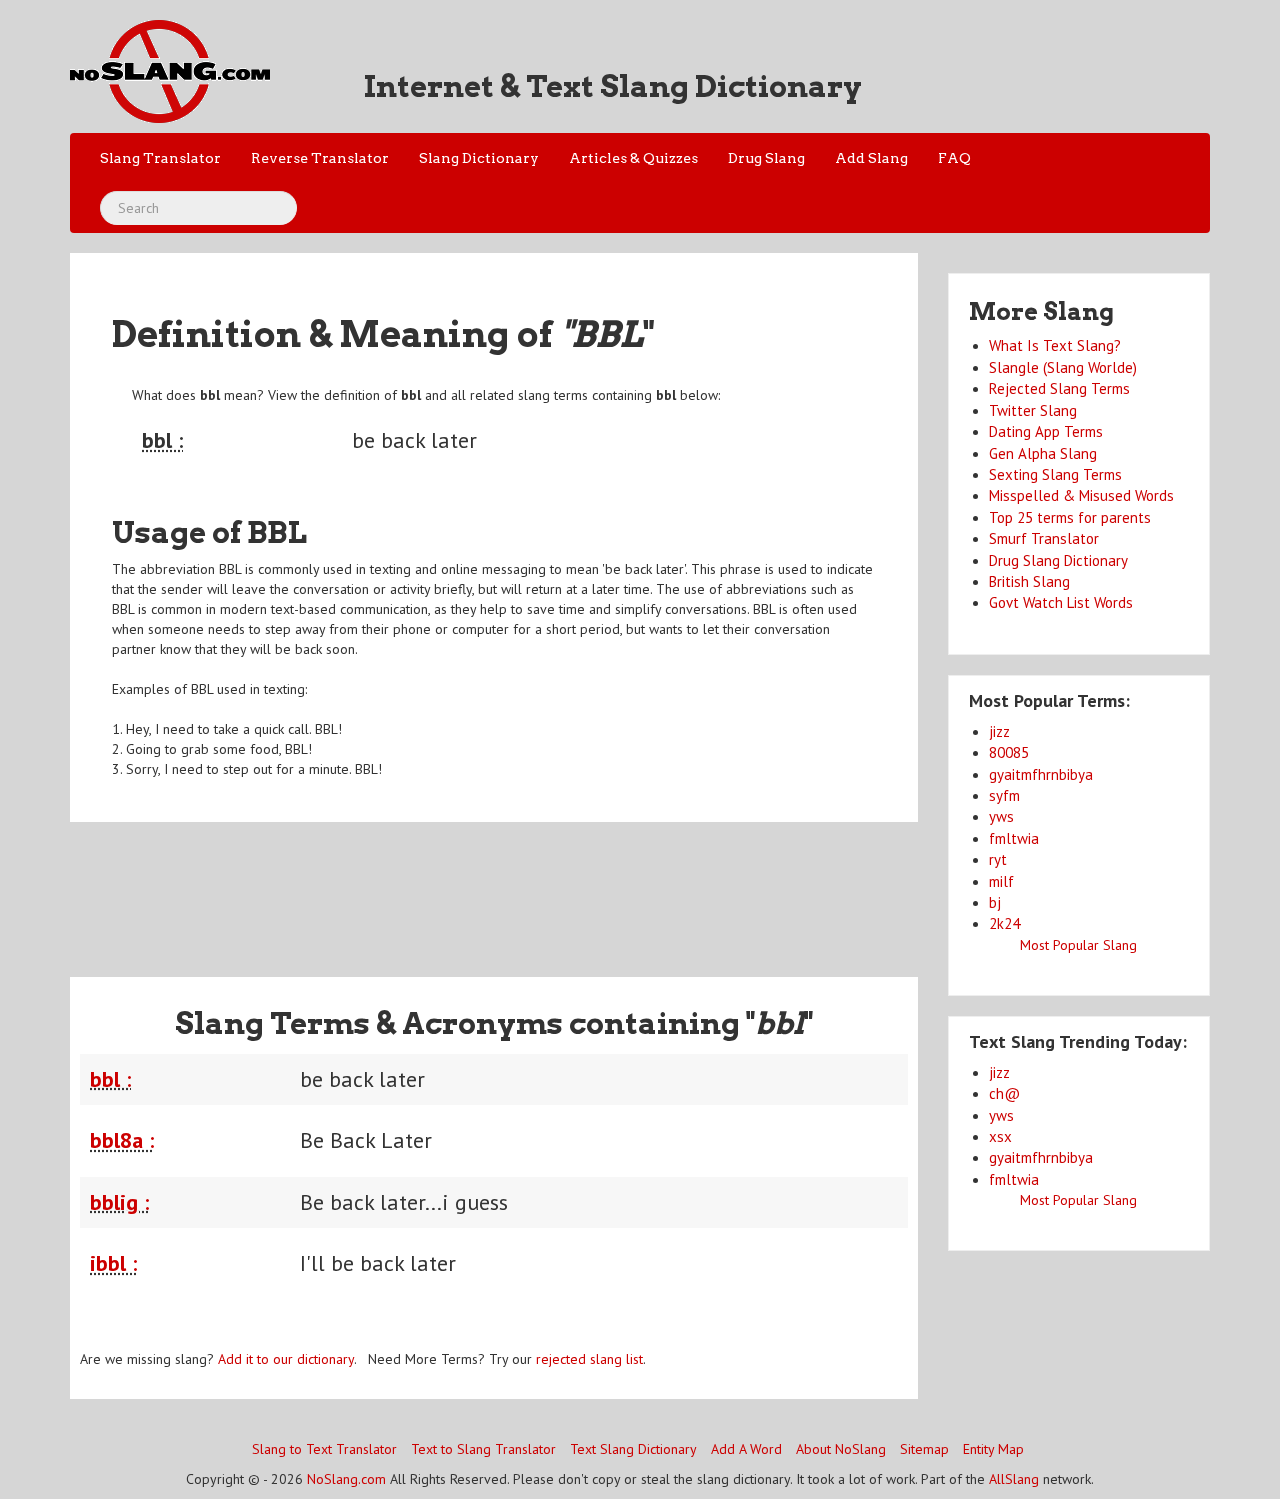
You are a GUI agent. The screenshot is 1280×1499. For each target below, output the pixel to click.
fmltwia (1014, 838)
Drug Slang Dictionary (1058, 560)
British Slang (1029, 581)
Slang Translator (160, 158)
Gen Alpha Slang (1043, 453)
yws (1001, 816)
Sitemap (924, 1449)
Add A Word (746, 1449)
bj (995, 902)
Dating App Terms (1046, 431)
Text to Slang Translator (483, 1449)
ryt (998, 859)
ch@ (1004, 1093)
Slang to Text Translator (324, 1449)
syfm (1004, 795)
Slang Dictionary (479, 158)
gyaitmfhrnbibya (1041, 774)
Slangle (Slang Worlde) (1063, 367)
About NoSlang (841, 1449)
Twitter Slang (1033, 410)
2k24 (1004, 923)
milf (1001, 881)
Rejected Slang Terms (1059, 388)
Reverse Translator (320, 158)
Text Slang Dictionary (633, 1449)
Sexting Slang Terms (1055, 474)
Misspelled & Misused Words (1081, 495)
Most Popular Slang (1078, 945)
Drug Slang (766, 158)
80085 (1009, 752)
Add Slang (871, 158)
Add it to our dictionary (286, 1359)
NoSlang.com (346, 1479)
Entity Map (993, 1449)
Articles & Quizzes (633, 158)
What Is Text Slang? (1055, 345)
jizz (999, 731)
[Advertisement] (494, 887)
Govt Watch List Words (1061, 602)
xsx (1000, 1136)
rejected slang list (589, 1359)
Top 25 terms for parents (1070, 517)
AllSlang (1014, 1479)
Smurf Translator (1044, 538)
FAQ (954, 158)
